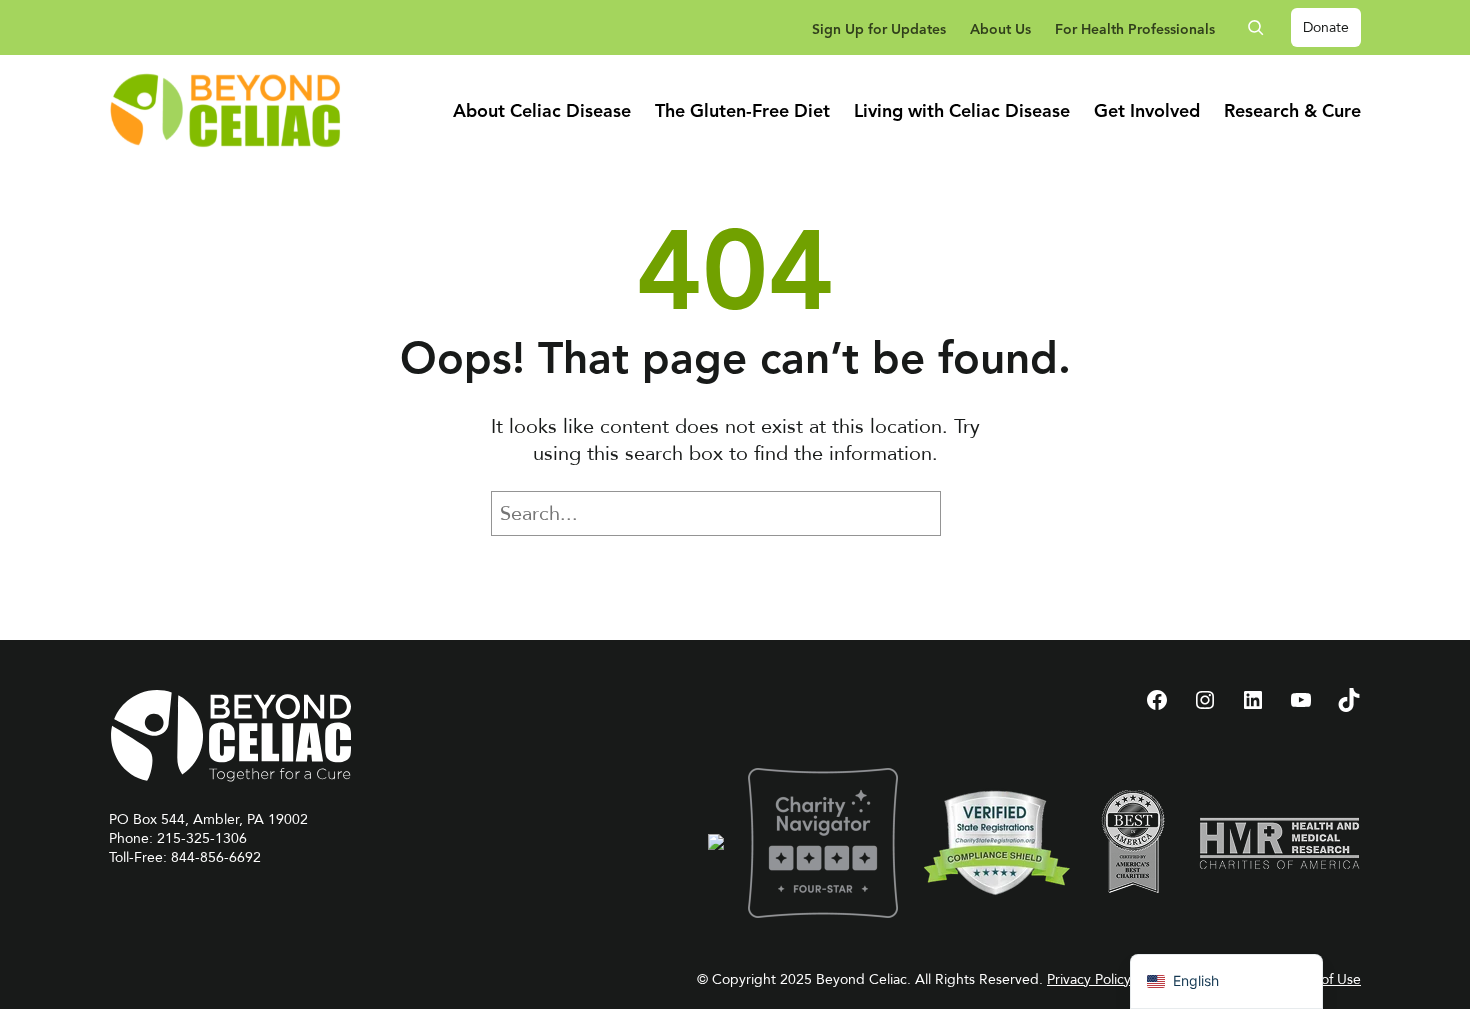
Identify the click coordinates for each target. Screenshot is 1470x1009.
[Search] (971, 513)
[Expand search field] (1263, 27)
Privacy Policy (1089, 979)
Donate (1326, 27)
